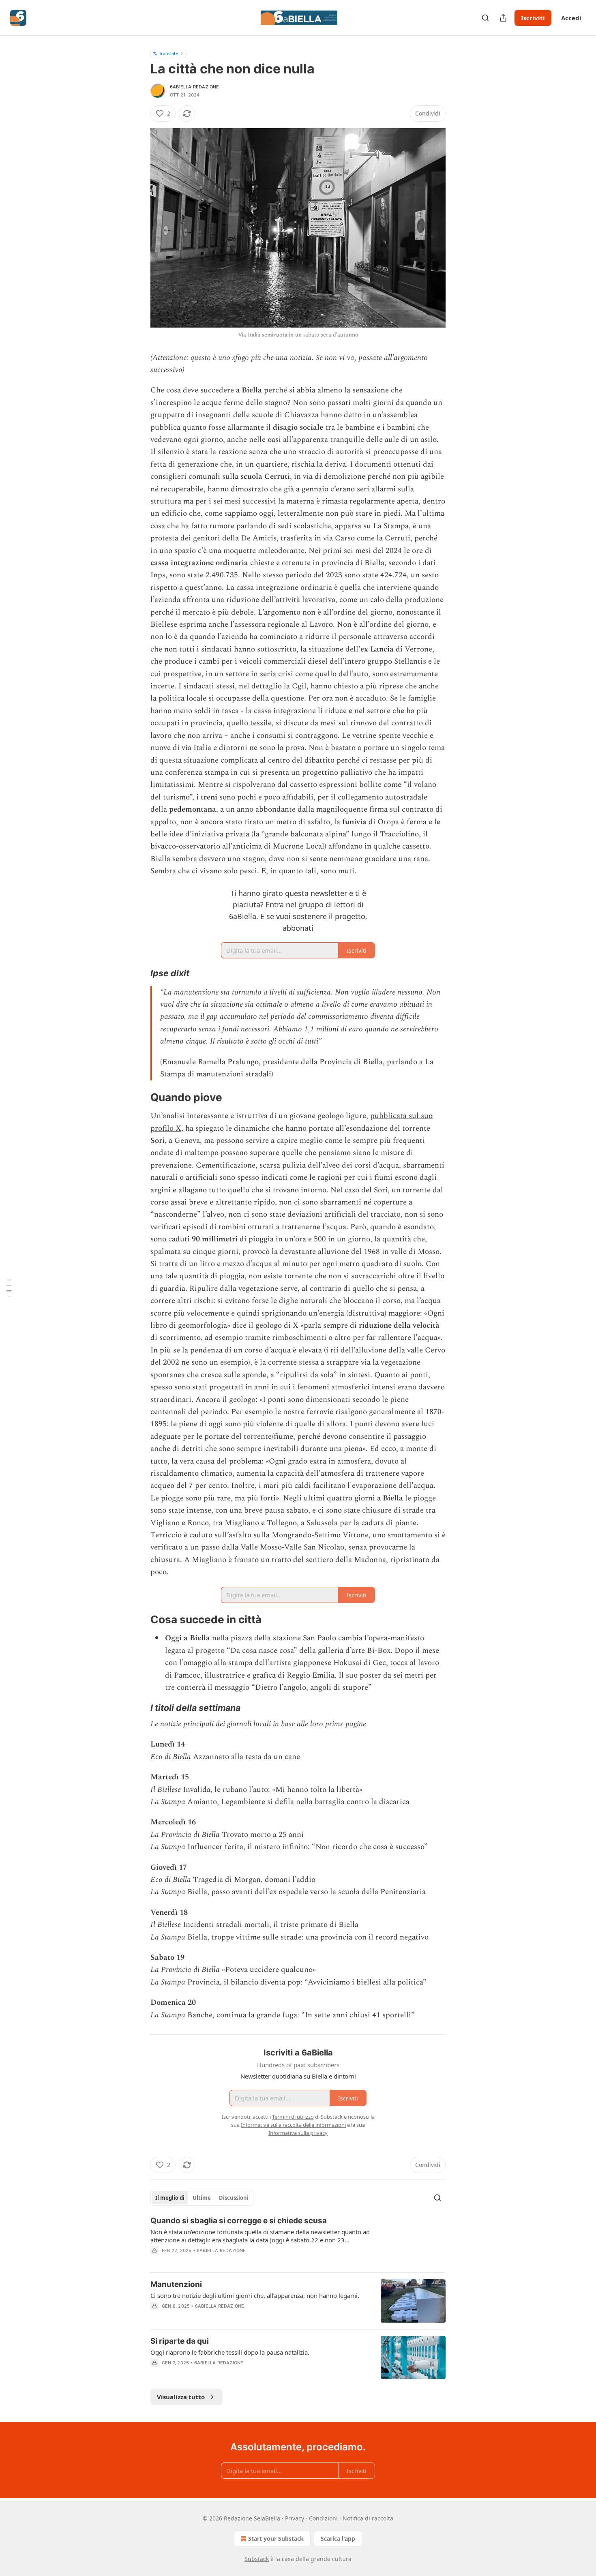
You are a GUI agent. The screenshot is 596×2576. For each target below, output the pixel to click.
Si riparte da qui (180, 2341)
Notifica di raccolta (368, 2518)
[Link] (139, 973)
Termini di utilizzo (293, 2117)
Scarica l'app (338, 2538)
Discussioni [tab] (234, 2198)
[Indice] (9, 1288)
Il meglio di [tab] (170, 2198)
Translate (168, 53)
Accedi (571, 18)
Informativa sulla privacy (298, 2133)
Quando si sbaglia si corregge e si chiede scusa (239, 2221)
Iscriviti (533, 18)
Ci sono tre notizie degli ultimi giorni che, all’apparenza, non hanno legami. (255, 2295)
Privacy (295, 2518)
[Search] (485, 18)
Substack (257, 2559)
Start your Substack (276, 2538)
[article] (298, 2241)
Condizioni (323, 2518)
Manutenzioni (176, 2284)
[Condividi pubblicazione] (503, 18)
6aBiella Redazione (195, 87)
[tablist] (202, 2198)
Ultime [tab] (202, 2198)
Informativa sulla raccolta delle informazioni (293, 2125)
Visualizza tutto (181, 2397)
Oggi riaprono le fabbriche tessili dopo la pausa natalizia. (230, 2352)
